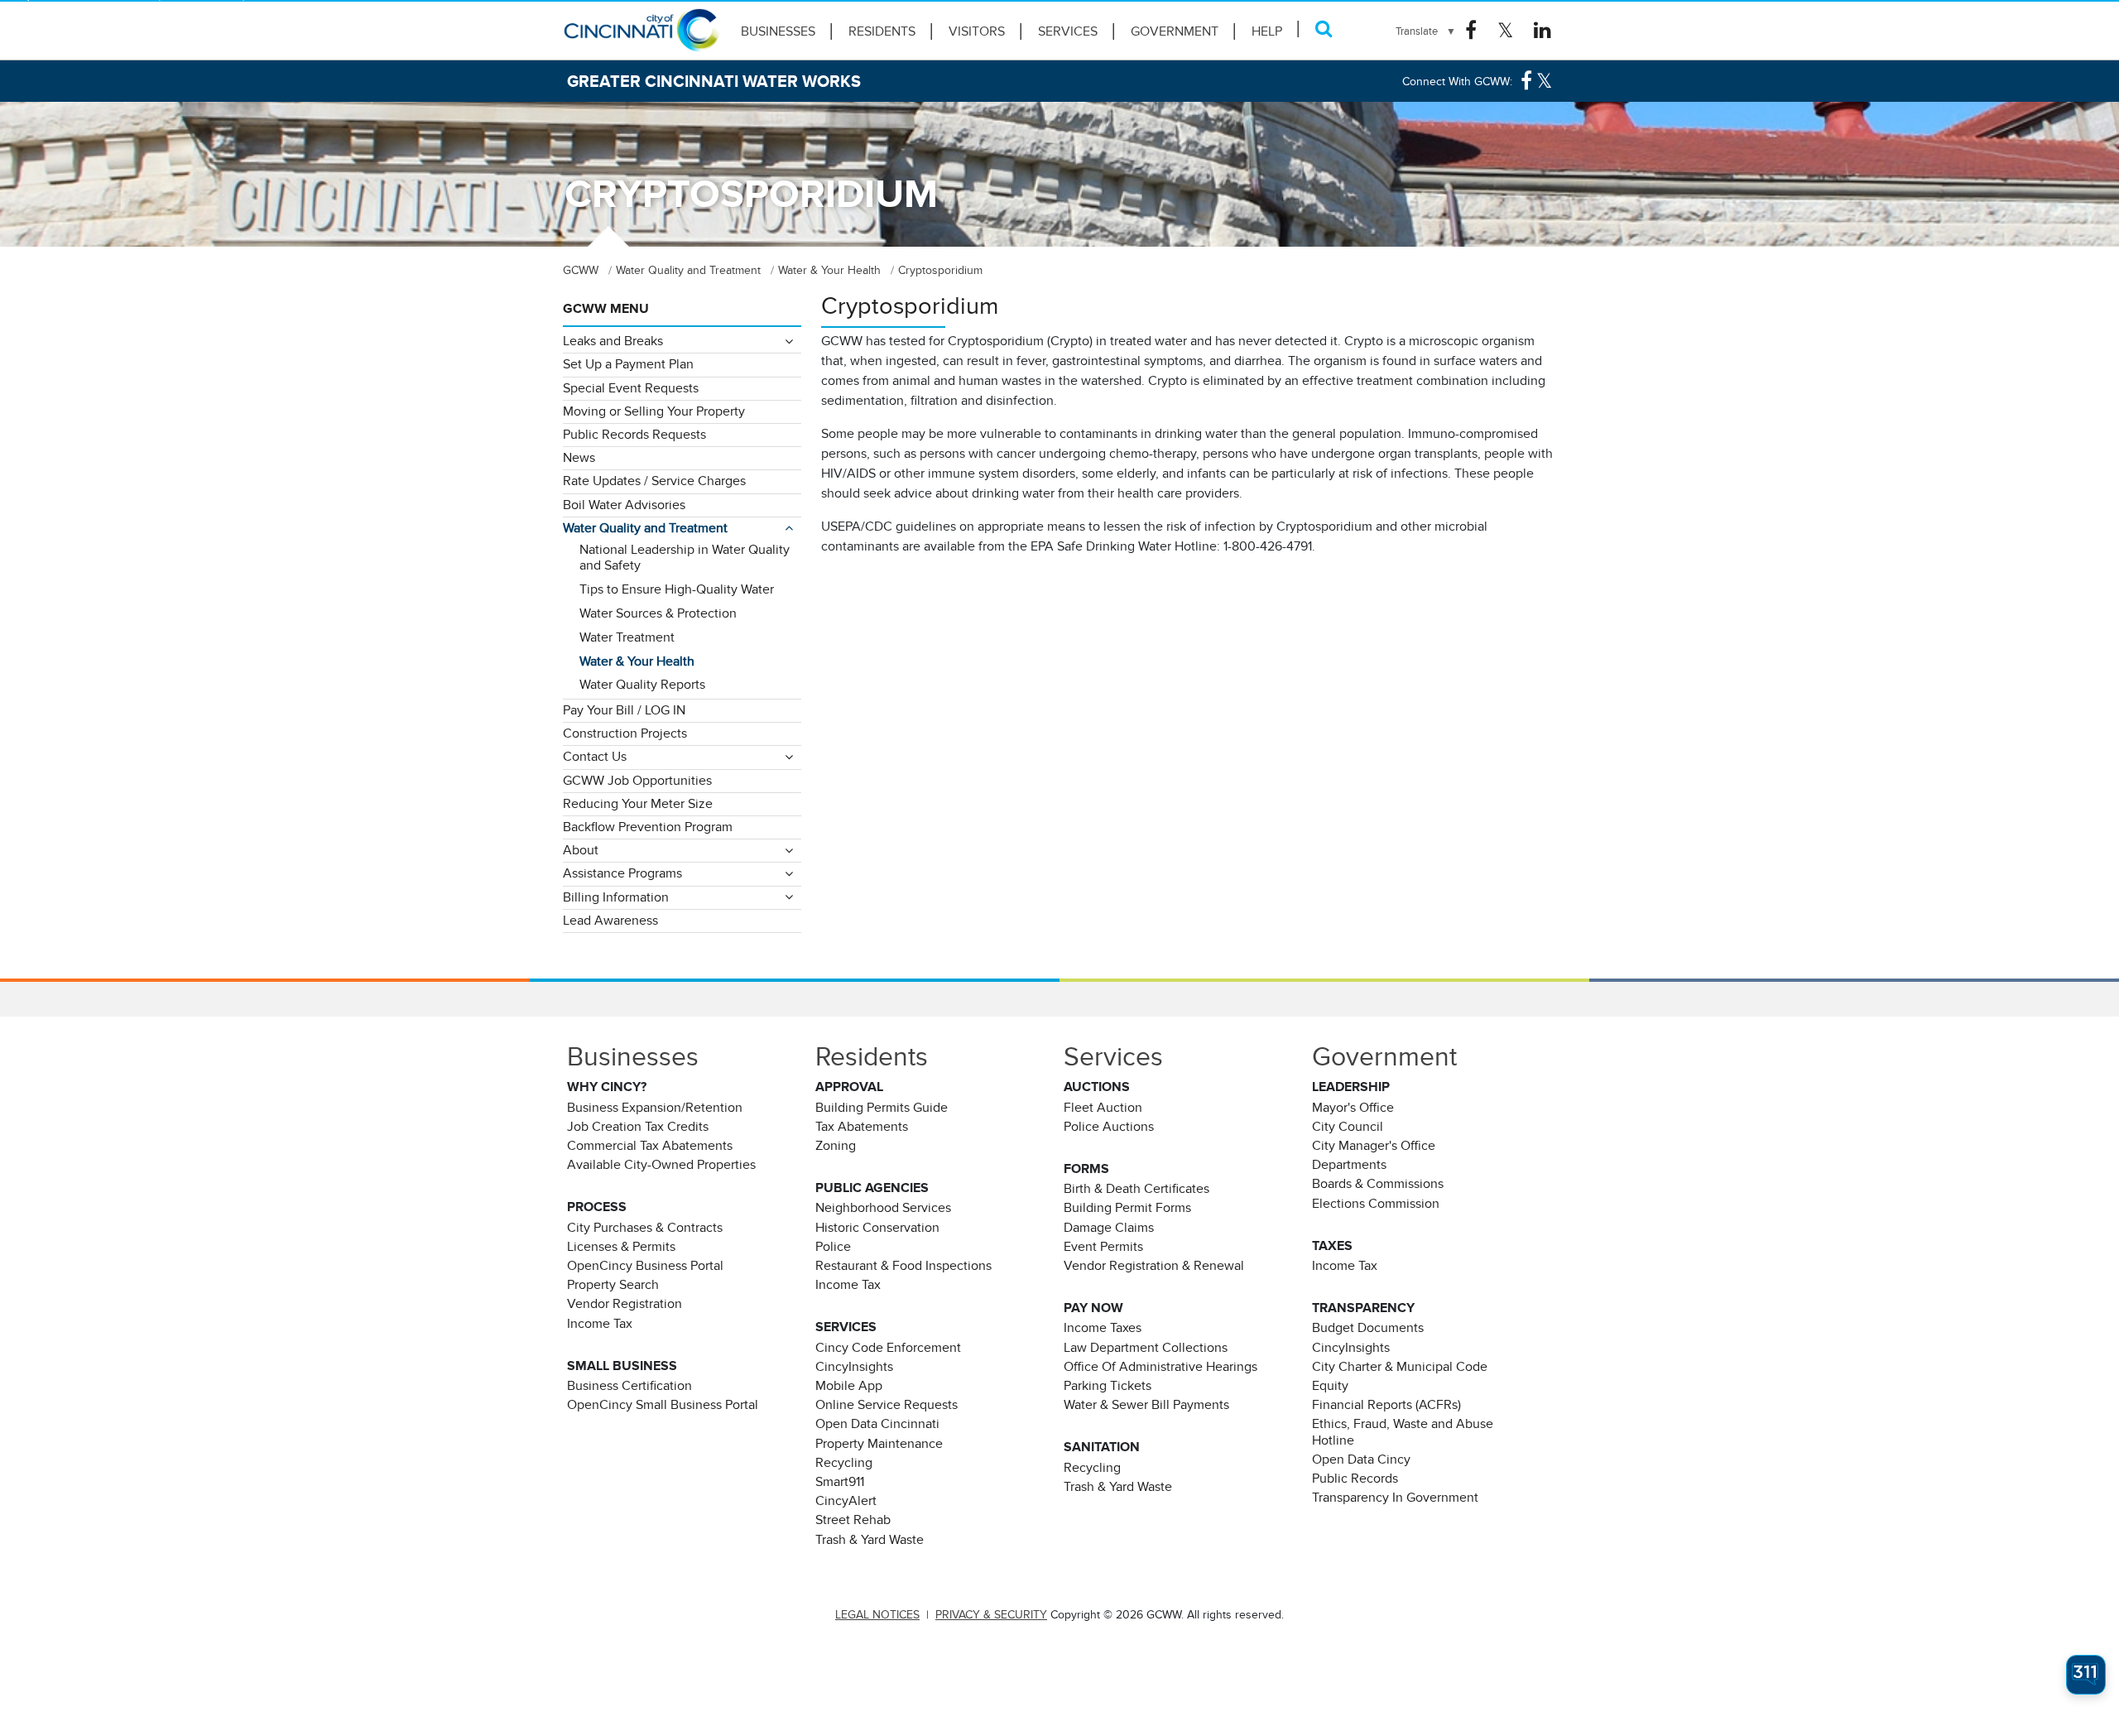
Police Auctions (1109, 1127)
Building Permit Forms (1127, 1208)
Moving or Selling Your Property (654, 411)
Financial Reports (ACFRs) (1386, 1405)
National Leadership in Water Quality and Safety (685, 558)
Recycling (844, 1463)
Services (1068, 31)
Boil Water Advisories (624, 505)
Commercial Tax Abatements (650, 1146)
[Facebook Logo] (1471, 31)
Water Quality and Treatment (645, 528)
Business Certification (629, 1386)
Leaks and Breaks (613, 341)
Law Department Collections (1146, 1348)
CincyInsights (854, 1367)
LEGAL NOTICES (877, 1615)
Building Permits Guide (882, 1108)
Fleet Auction (1103, 1108)
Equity (1330, 1386)
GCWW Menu (606, 309)
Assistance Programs (622, 873)
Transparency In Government (1395, 1498)
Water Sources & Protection (658, 613)
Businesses (778, 31)
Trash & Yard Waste (870, 1540)
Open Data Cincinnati (877, 1424)
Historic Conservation (877, 1228)
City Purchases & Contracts (645, 1228)
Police (833, 1247)
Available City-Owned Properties (661, 1165)
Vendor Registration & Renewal (1154, 1266)
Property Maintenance (879, 1444)
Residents (882, 31)
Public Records (1355, 1479)
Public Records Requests (634, 435)
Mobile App (849, 1386)
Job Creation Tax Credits (638, 1127)
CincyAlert (846, 1501)
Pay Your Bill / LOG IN (624, 710)
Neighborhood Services (883, 1208)
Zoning (836, 1146)
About (581, 850)
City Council (1348, 1127)
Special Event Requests (631, 388)
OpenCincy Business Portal (645, 1266)
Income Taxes (1103, 1328)
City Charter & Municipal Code (1400, 1367)
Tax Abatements (862, 1127)
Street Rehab (853, 1520)
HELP (1267, 31)
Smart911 (840, 1482)
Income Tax (600, 1324)
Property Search (613, 1285)
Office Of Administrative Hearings (1160, 1367)
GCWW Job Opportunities (637, 781)
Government (1175, 31)
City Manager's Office (1374, 1146)
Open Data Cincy (1361, 1459)
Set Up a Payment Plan (628, 364)
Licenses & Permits (621, 1247)
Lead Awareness (610, 921)
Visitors (977, 31)
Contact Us (595, 757)
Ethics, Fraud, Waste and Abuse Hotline (1403, 1432)
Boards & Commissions (1378, 1184)
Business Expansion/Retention (655, 1108)
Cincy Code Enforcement (888, 1348)
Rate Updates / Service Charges (654, 481)
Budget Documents (1368, 1328)
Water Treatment (627, 637)
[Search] (1324, 29)
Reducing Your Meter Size (638, 804)
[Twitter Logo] (1505, 31)
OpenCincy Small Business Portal (663, 1405)
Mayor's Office (1353, 1108)
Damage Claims (1109, 1228)
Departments (1349, 1165)
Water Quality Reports (642, 685)
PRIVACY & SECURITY (991, 1615)
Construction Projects (625, 733)
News (579, 458)
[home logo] (641, 37)
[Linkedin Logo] (1542, 31)
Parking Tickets (1108, 1386)
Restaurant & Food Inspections (903, 1266)
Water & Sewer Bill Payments (1146, 1405)
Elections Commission (1376, 1204)
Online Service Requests (887, 1405)
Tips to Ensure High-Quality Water (677, 589)
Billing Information (616, 897)
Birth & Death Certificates (1136, 1189)
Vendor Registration (625, 1304)
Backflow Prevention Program (648, 827)
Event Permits (1103, 1247)
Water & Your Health (637, 661)
